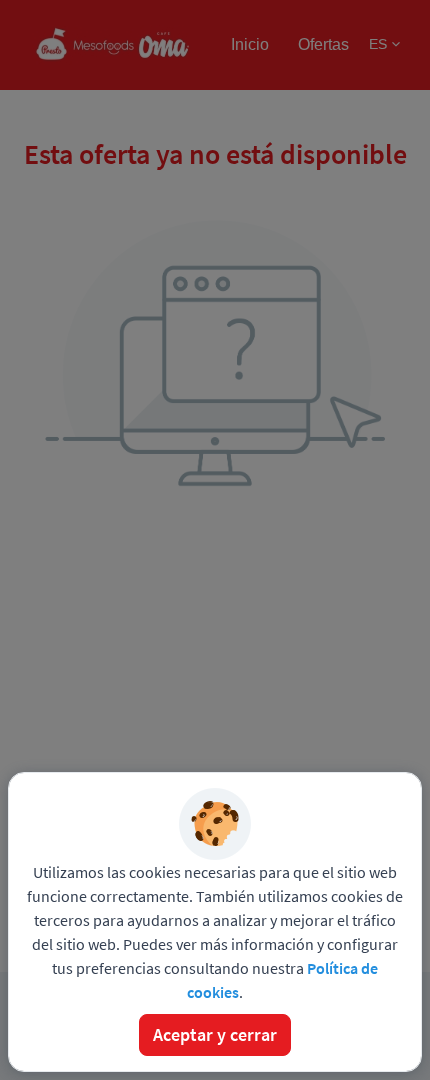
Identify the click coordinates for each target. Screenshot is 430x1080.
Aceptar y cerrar (215, 1034)
